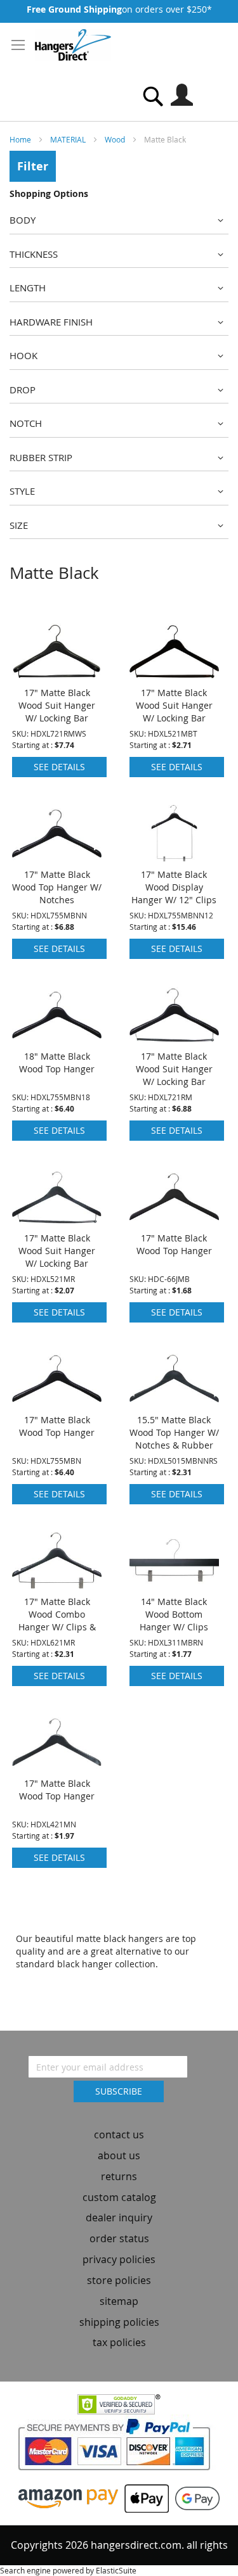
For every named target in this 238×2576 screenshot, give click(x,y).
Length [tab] (28, 288)
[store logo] (73, 45)
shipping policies (119, 2322)
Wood (116, 139)
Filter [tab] (33, 166)
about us (119, 2155)
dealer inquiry (119, 2218)
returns (119, 2176)
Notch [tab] (26, 423)
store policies (119, 2280)
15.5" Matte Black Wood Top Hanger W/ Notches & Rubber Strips (174, 1439)
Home (21, 139)
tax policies (119, 2342)
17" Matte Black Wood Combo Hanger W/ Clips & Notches (57, 1621)
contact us (119, 2135)
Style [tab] (22, 491)
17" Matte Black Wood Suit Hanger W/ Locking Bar (57, 705)
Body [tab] (23, 220)
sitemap (119, 2301)
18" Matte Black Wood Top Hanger (57, 1063)
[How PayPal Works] (119, 2448)
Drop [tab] (23, 390)
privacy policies (119, 2259)
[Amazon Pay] (68, 2497)
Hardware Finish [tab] (51, 322)
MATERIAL (69, 139)
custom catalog (119, 2197)
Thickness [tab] (34, 254)
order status (119, 2238)
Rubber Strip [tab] (41, 457)
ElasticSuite (116, 2570)
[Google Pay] (194, 2497)
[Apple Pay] (143, 2497)
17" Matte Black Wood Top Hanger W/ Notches (57, 887)
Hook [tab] (23, 355)
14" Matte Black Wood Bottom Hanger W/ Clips (174, 1614)
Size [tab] (19, 525)
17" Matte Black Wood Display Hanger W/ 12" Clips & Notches (174, 893)
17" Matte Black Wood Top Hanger (174, 1244)
